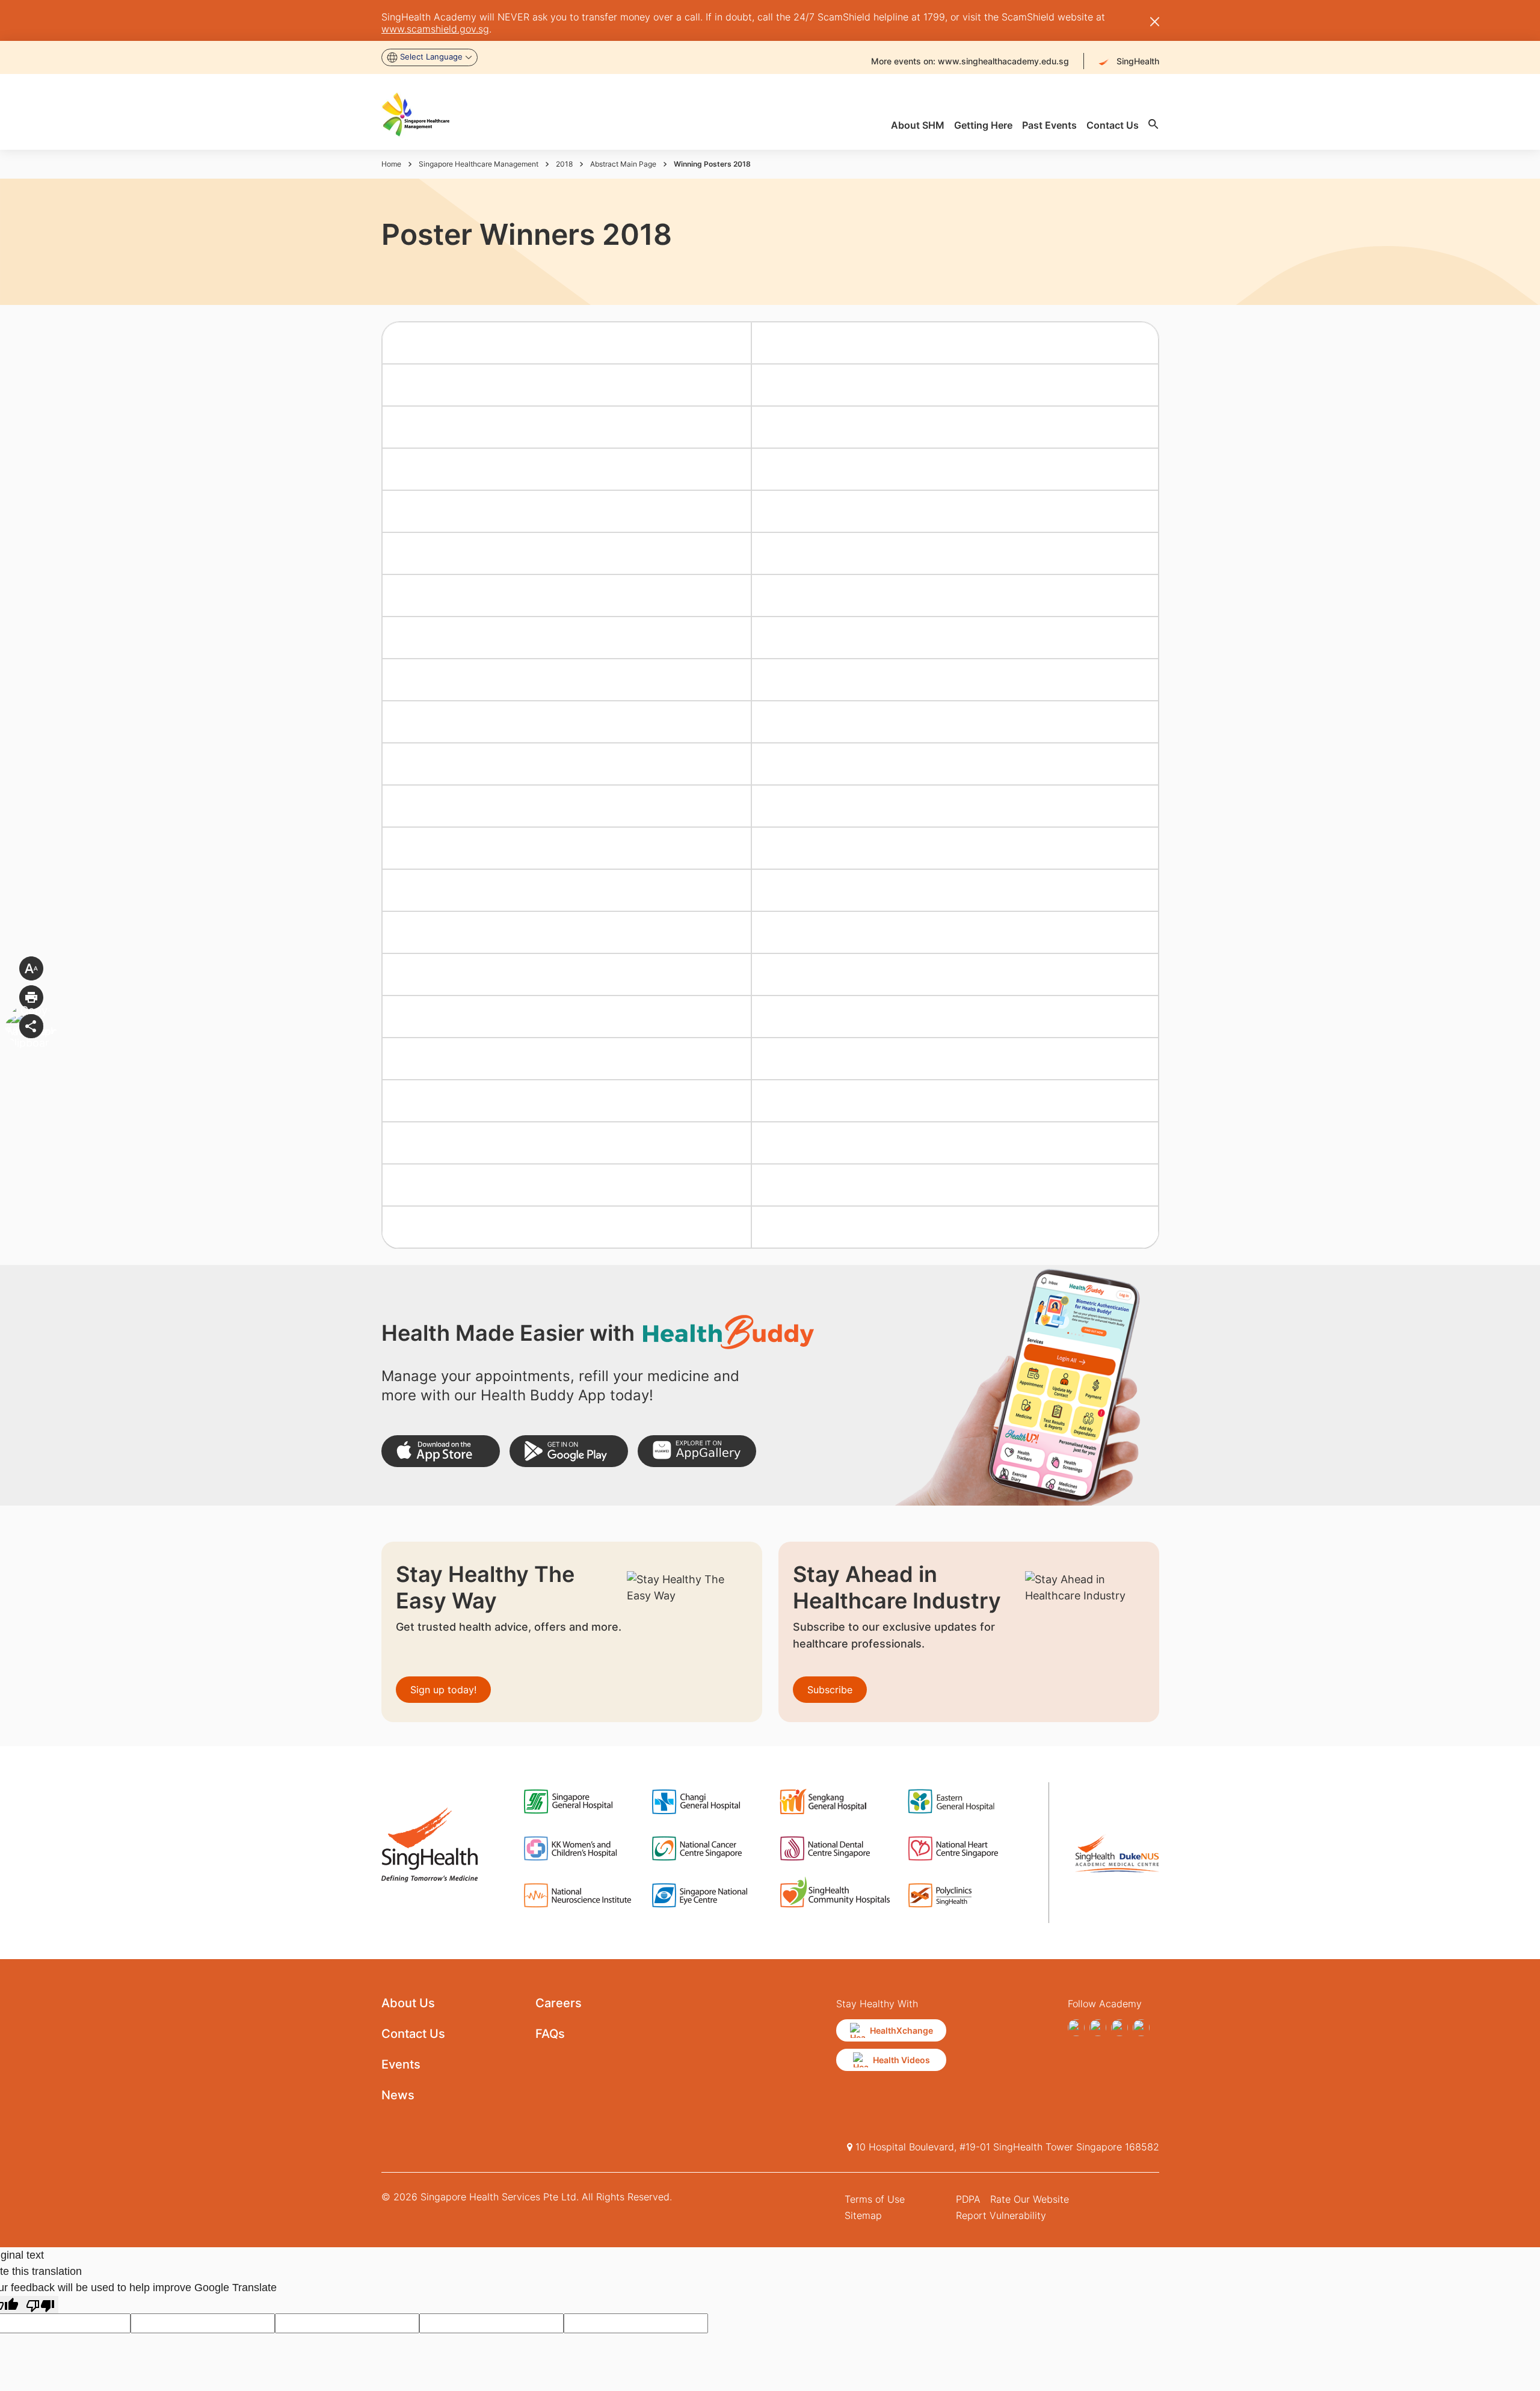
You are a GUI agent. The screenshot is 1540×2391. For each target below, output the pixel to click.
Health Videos (901, 2060)
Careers (559, 2003)
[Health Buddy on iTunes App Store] (441, 1451)
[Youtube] (1098, 2028)
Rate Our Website (1030, 2199)
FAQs (550, 2034)
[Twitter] (1120, 2028)
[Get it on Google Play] (569, 1451)
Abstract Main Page (623, 164)
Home (391, 164)
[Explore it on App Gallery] (697, 1451)
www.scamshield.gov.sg (435, 29)
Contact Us (413, 2034)
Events (401, 2064)
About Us (408, 2003)
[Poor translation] (40, 2305)
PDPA (968, 2199)
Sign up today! (443, 1690)
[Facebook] (1076, 2028)
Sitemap (863, 2215)
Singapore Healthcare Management (479, 164)
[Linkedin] (1141, 2028)
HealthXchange (901, 2030)
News (398, 2095)
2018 (564, 164)
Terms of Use (875, 2199)
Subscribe (830, 1690)
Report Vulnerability (1001, 2215)
